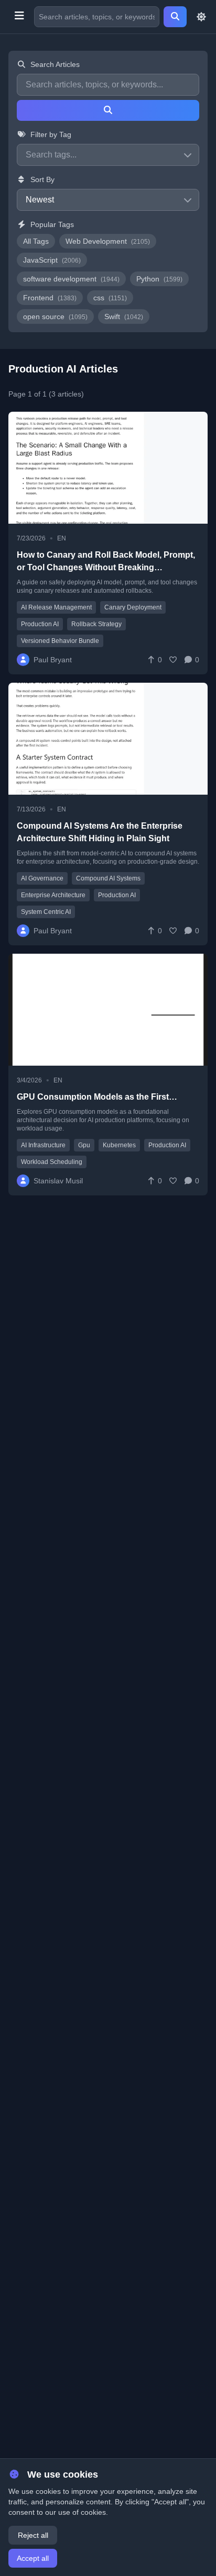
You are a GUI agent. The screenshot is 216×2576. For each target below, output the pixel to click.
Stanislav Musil (58, 1181)
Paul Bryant (53, 660)
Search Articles (55, 64)
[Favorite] (173, 660)
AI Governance (42, 878)
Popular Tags (52, 224)
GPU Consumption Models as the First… (97, 1097)
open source (55, 317)
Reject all (33, 2535)
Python (159, 279)
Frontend (50, 298)
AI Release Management (56, 607)
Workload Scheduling (52, 1162)
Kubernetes (119, 1145)
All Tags (36, 241)
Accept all (33, 2558)
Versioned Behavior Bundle (60, 641)
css (110, 298)
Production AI (40, 624)
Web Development (108, 241)
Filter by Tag (51, 134)
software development (71, 279)
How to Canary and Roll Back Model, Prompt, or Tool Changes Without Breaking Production (106, 567)
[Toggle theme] (201, 17)
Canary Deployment (133, 607)
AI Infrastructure (43, 1145)
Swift (124, 317)
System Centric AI (46, 912)
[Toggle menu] (19, 17)
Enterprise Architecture (53, 895)
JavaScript (52, 260)
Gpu (84, 1145)
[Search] (175, 17)
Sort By (42, 179)
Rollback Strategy (96, 624)
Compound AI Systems (108, 878)
